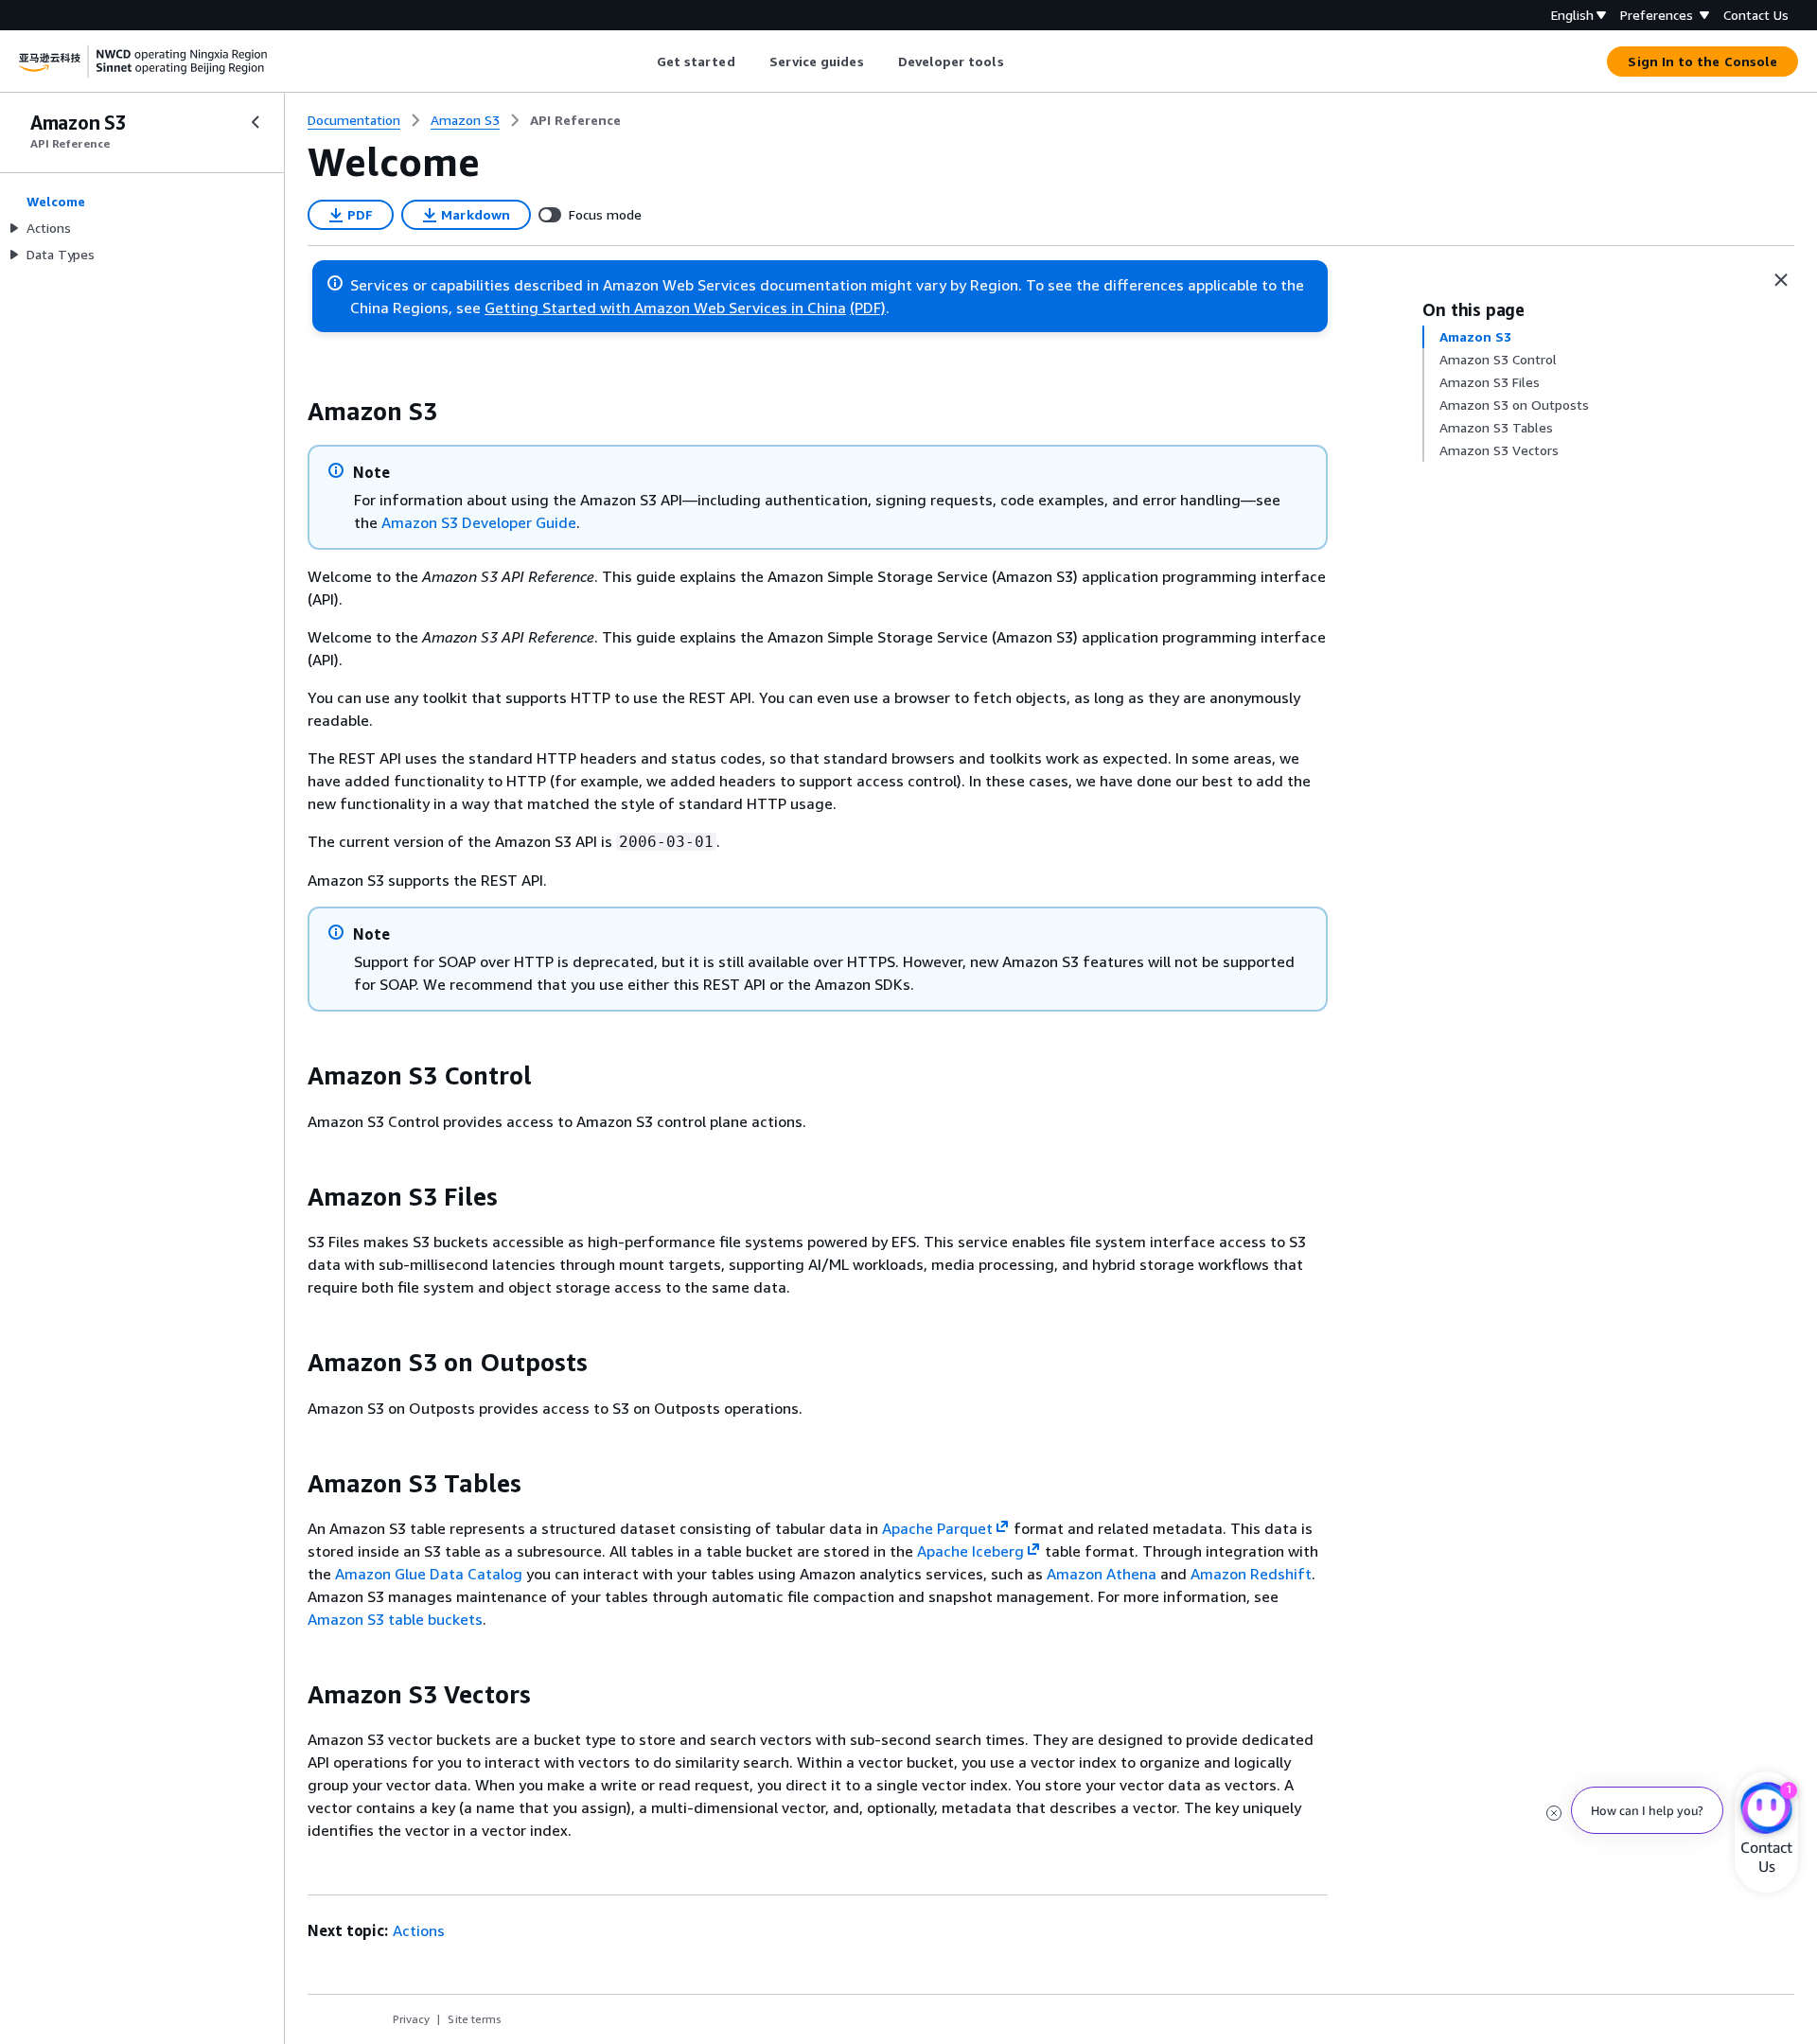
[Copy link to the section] (292, 412)
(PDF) (868, 308)
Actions (419, 1930)
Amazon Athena (1102, 1574)
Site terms (475, 2019)
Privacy (411, 2019)
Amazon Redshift (1251, 1574)
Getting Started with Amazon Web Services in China (665, 308)
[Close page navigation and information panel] (1781, 280)
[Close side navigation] (256, 122)
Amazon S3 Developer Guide (479, 522)
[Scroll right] (1018, 62)
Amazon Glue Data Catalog (429, 1574)
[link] (575, 120)
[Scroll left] (642, 62)
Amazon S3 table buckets (395, 1619)
